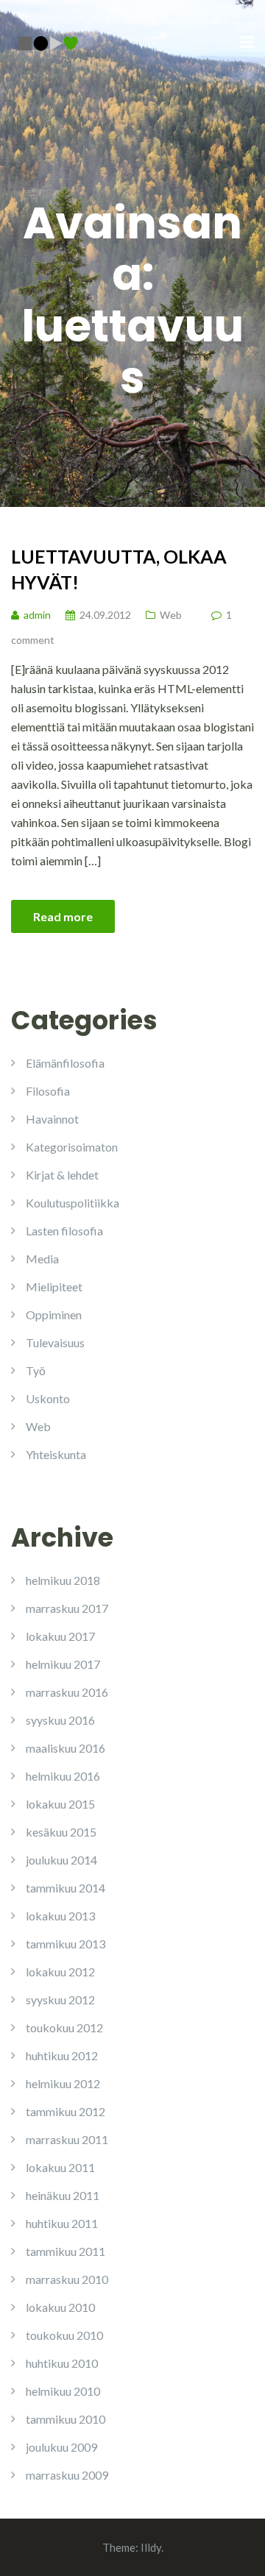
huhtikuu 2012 (62, 2055)
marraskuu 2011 (67, 2139)
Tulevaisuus (55, 1342)
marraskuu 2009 (67, 2475)
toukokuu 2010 (64, 2335)
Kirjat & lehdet (62, 1175)
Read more (63, 916)
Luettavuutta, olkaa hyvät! (119, 569)
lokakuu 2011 (60, 2167)
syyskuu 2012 (60, 2000)
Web (171, 615)
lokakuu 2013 (60, 1916)
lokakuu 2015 (60, 1804)
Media (42, 1259)
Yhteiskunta (56, 1454)
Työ (36, 1370)
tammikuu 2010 (66, 2419)
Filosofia (48, 1091)
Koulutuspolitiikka (73, 1203)
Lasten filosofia (64, 1231)
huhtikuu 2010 (62, 2363)
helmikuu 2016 (63, 1776)
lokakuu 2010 (60, 2307)
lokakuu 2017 (60, 1636)
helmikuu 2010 (63, 2391)
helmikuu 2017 (63, 1664)
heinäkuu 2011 (63, 2195)
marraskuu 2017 (67, 1608)
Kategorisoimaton (72, 1147)
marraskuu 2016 (67, 1692)
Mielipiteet (54, 1287)
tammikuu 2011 (66, 2251)
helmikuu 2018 (63, 1580)
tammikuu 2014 (66, 1888)
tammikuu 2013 (66, 1944)
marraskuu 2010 (67, 2279)
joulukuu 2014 (61, 1860)
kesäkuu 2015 (61, 1832)
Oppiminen (54, 1314)
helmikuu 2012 (63, 2083)
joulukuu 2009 (61, 2447)
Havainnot (52, 1119)
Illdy (151, 2547)
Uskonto (48, 1398)
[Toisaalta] (48, 42)
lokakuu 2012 (60, 1972)
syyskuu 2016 (60, 1720)
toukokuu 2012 (64, 2027)
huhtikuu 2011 (62, 2223)
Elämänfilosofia (65, 1063)
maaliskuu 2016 (66, 1748)
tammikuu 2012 (66, 2111)
